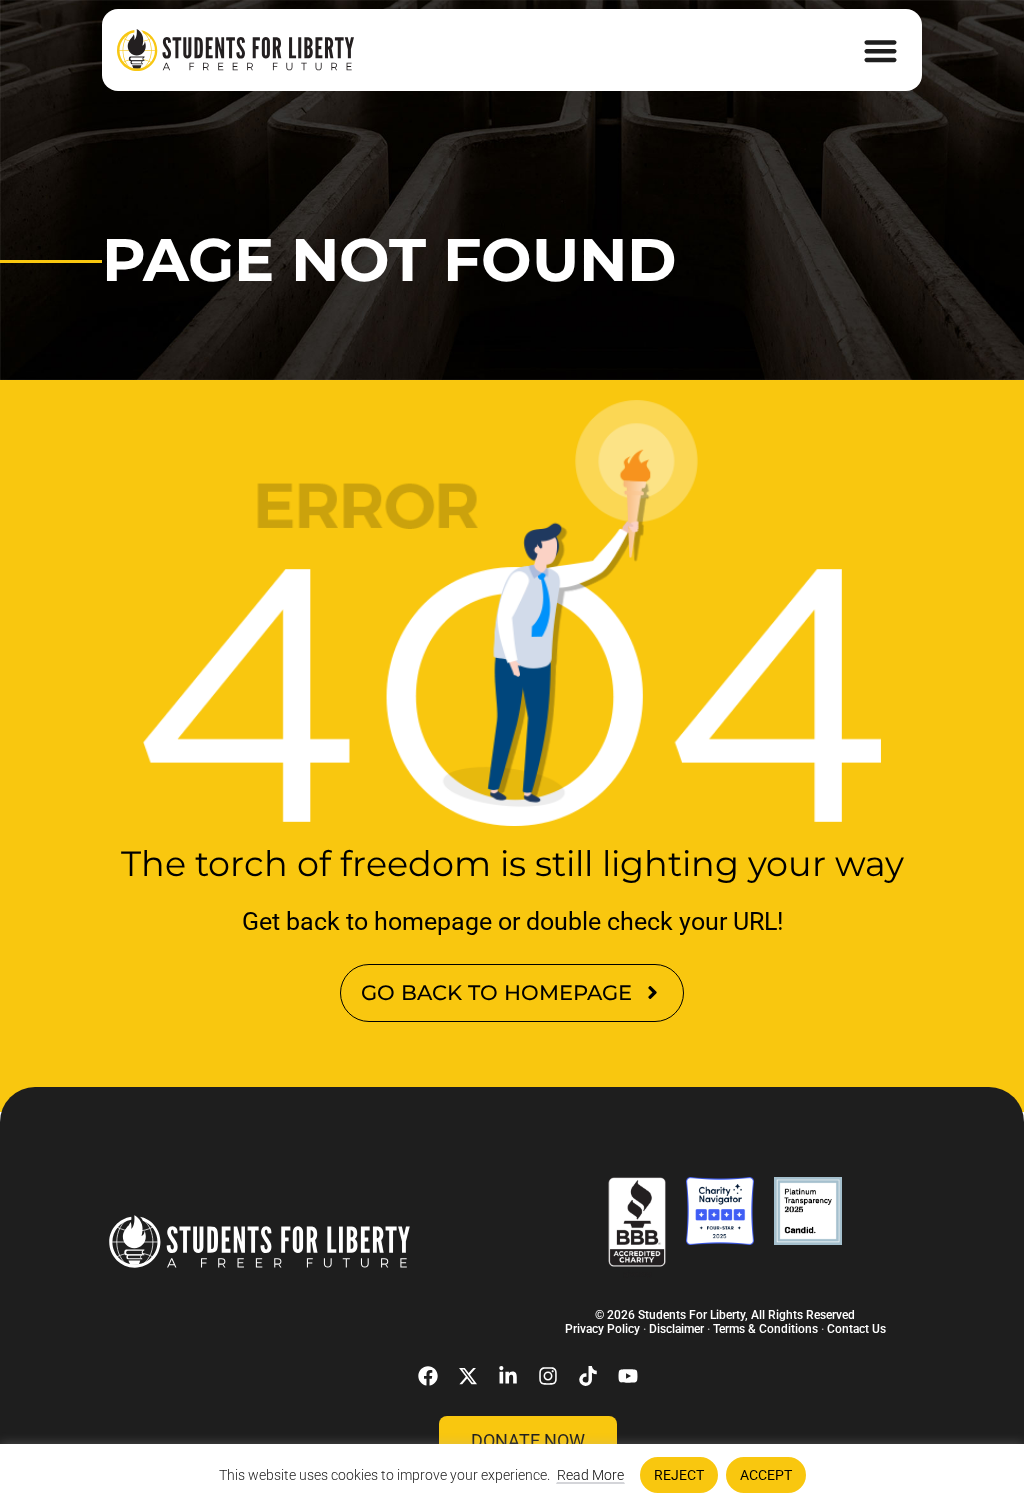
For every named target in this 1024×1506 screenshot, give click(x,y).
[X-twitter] (468, 1376)
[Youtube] (628, 1376)
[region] (512, 1475)
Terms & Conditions (765, 1329)
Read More (590, 1475)
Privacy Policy (602, 1329)
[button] (880, 50)
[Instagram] (548, 1376)
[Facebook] (428, 1376)
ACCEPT (766, 1475)
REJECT (679, 1475)
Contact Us (856, 1329)
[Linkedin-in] (508, 1376)
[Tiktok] (588, 1376)
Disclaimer (676, 1329)
